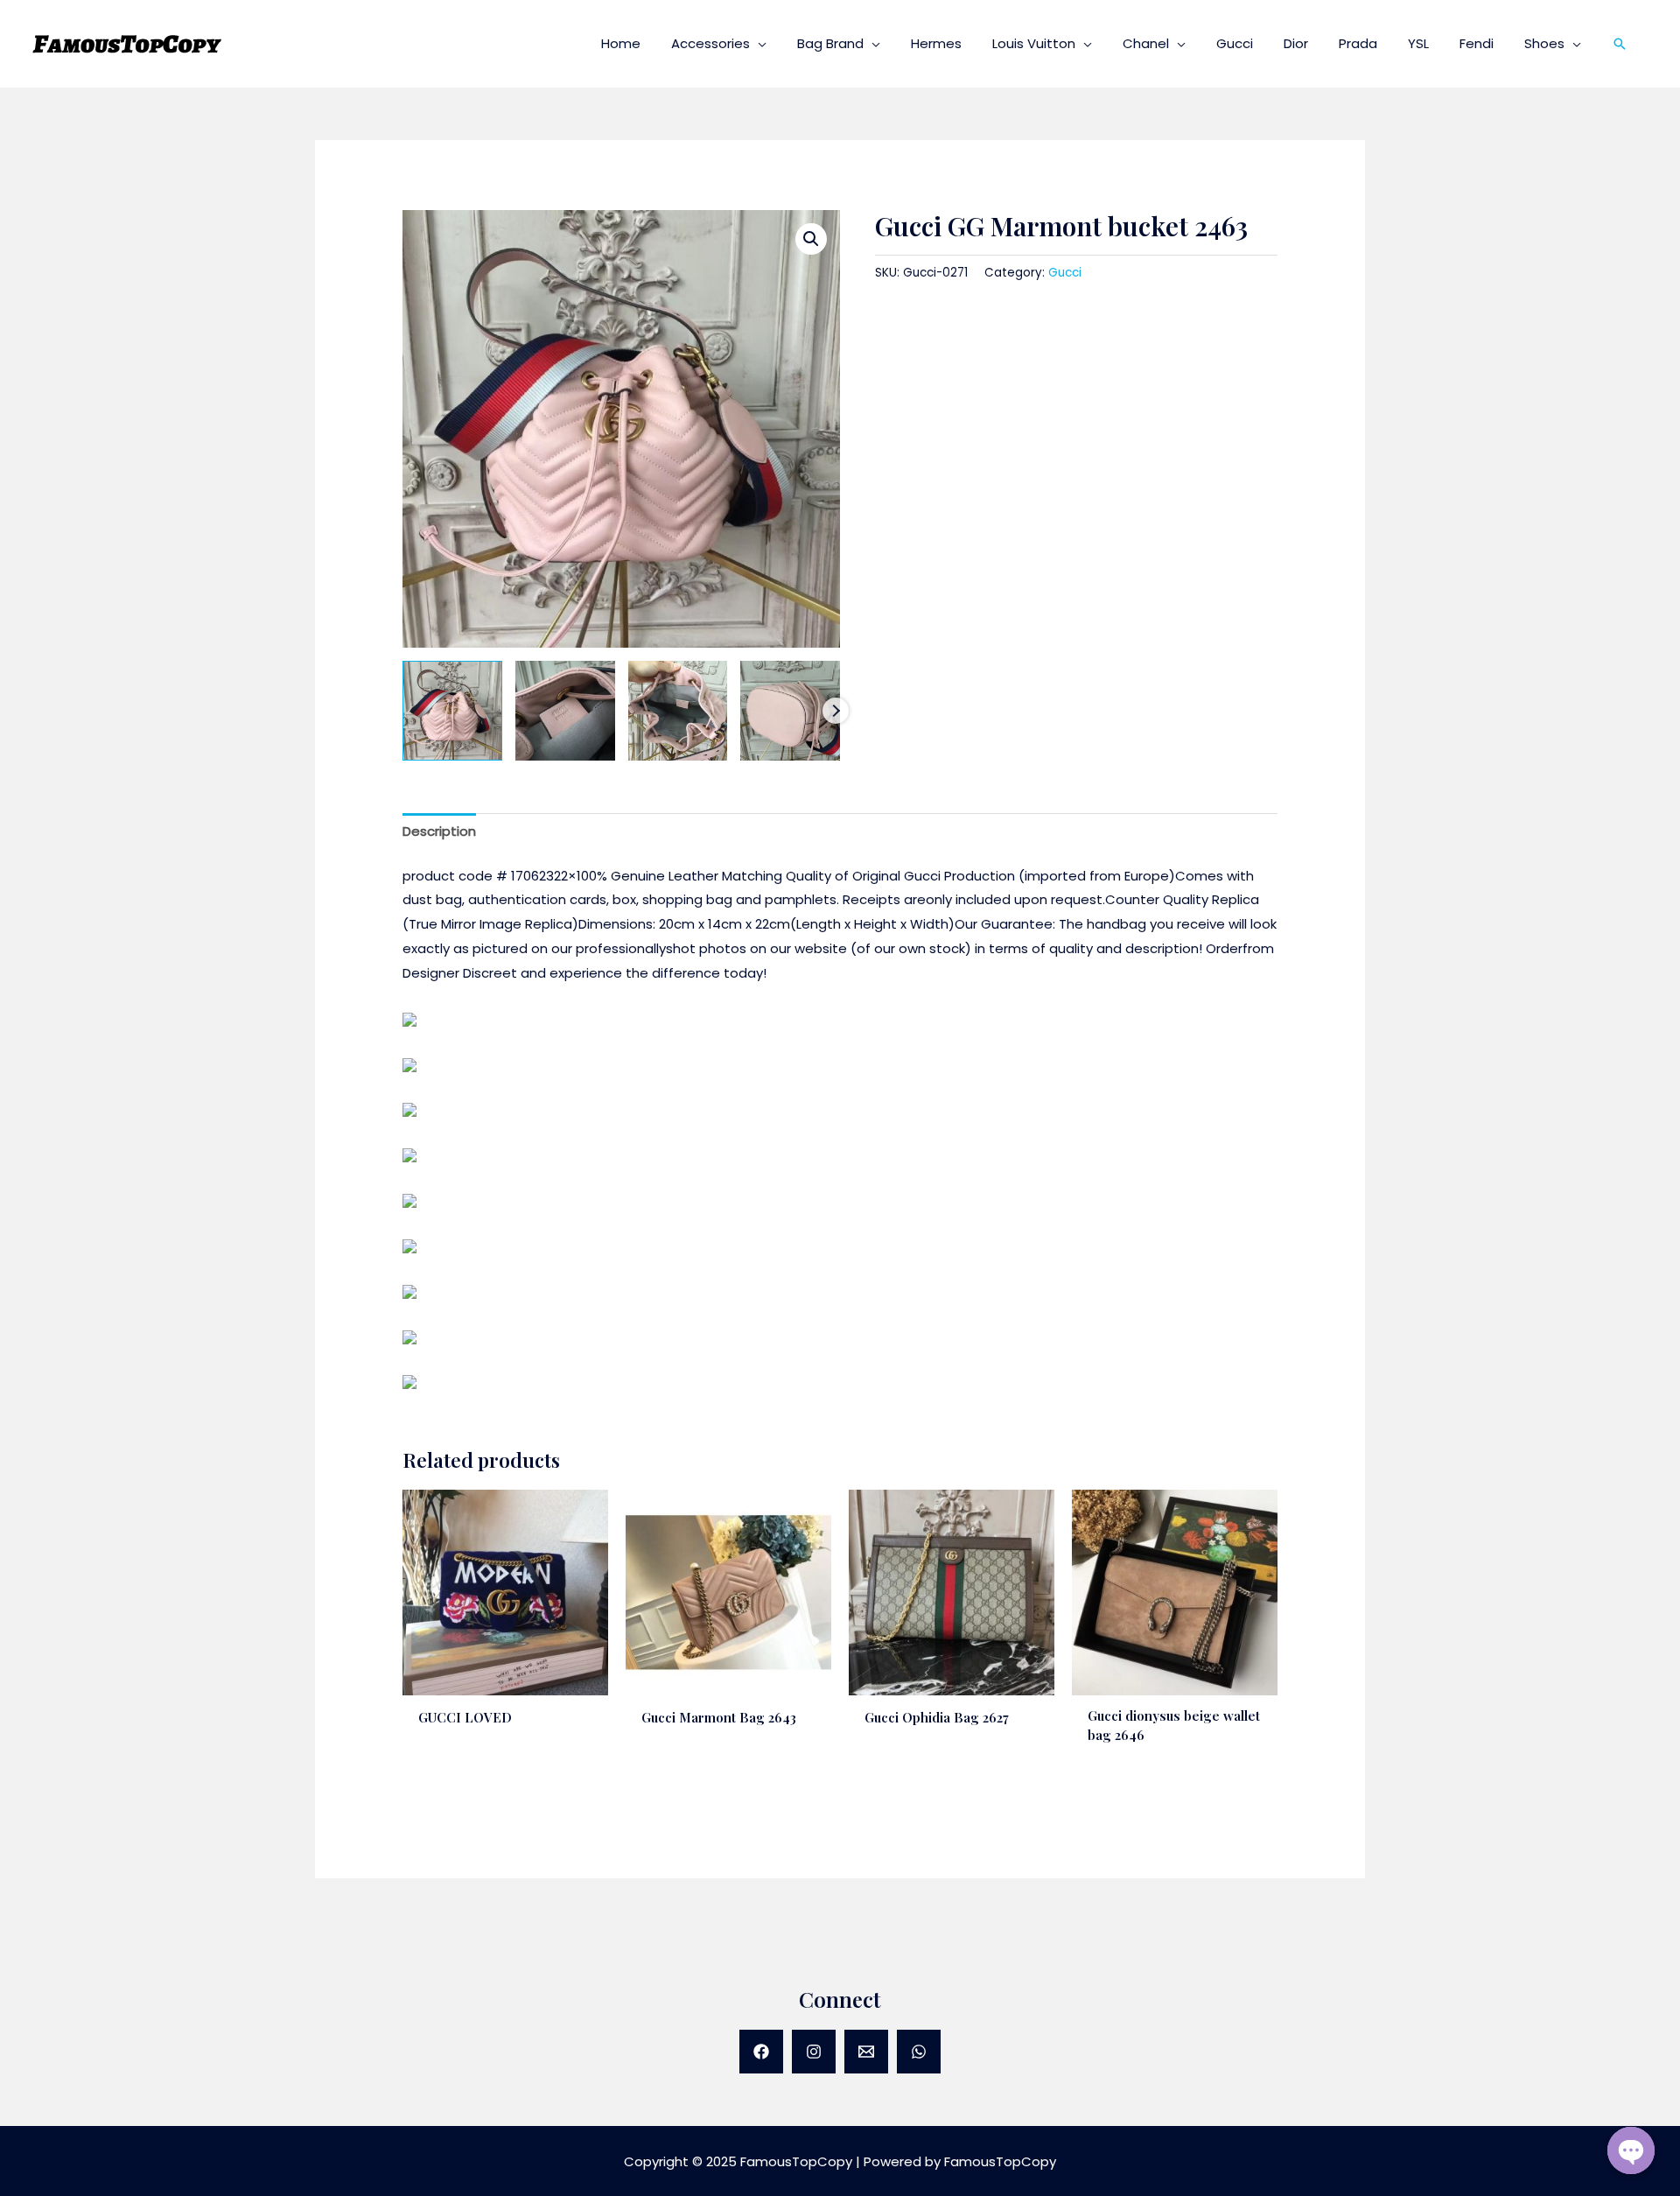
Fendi (1477, 43)
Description (439, 831)
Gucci (1235, 43)
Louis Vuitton (1034, 43)
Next (836, 711)
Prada (1358, 43)
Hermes (936, 43)
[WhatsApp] (919, 2052)
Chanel (1146, 43)
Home (621, 43)
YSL (1418, 43)
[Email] (866, 2052)
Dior (1296, 43)
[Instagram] (814, 2052)
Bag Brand (830, 43)
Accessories (710, 43)
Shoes (1544, 43)
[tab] (439, 832)
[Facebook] (761, 2052)
